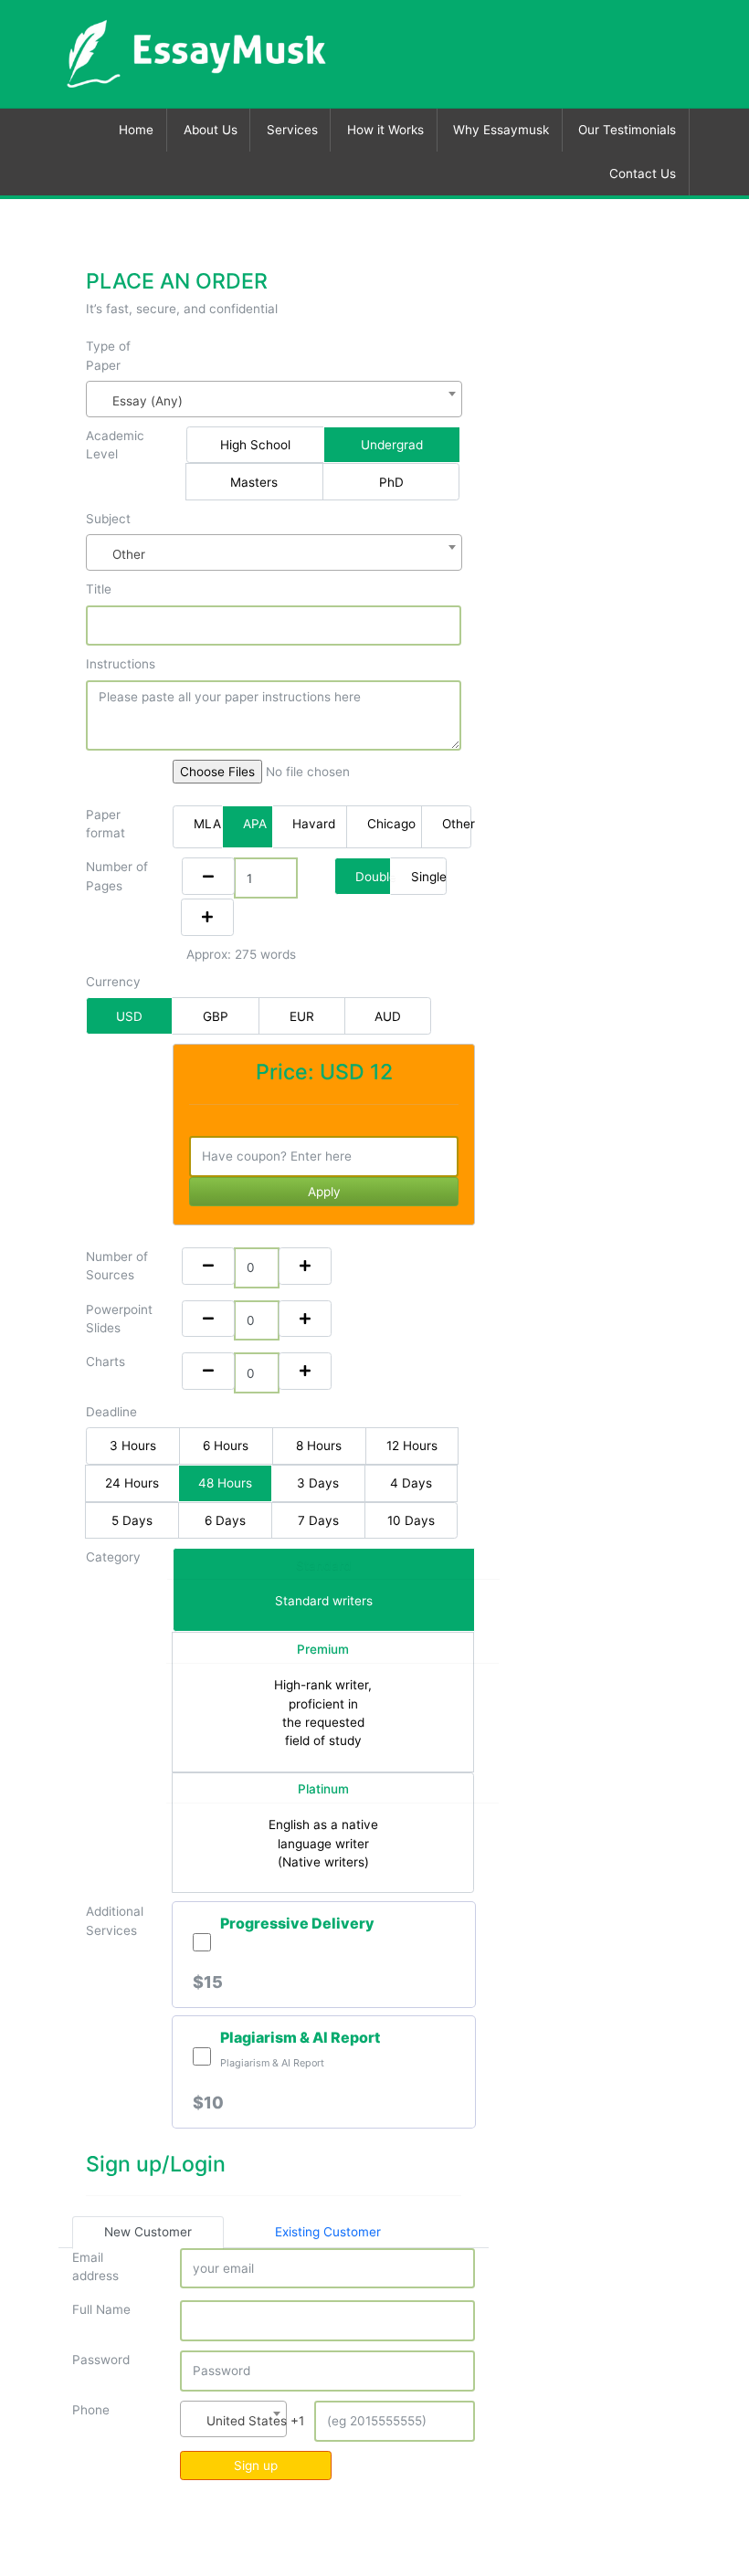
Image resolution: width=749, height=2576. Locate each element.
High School (255, 445)
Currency (113, 982)
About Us (211, 130)
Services (292, 130)
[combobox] (274, 399)
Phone (91, 2410)
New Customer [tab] (148, 2232)
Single (429, 877)
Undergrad (392, 445)
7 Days (318, 1520)
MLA (207, 824)
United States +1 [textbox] (237, 2421)
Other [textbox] (129, 554)
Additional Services (115, 1920)
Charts (105, 1362)
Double (373, 877)
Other (457, 824)
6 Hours (226, 1446)
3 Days (318, 1483)
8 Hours (319, 1446)
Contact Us (643, 173)
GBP (216, 1016)
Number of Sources (117, 1266)
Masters (254, 482)
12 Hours (412, 1446)
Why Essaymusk (501, 130)
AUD (388, 1016)
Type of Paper (108, 355)
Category (113, 1557)
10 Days (411, 1520)
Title (99, 589)
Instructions (121, 664)
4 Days (411, 1483)
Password (101, 2360)
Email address (95, 2266)
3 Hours (133, 1446)
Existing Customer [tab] (328, 2232)
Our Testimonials (627, 130)
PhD (391, 482)
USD (129, 1016)
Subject (108, 519)
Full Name (101, 2309)
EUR (302, 1016)
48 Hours (225, 1483)
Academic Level (115, 445)
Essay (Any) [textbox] (148, 401)
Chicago (391, 824)
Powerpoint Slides (119, 1319)
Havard (314, 824)
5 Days (132, 1520)
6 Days (225, 1520)
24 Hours (132, 1483)
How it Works (385, 130)
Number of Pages (117, 876)
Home (136, 130)
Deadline (111, 1412)
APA (255, 824)
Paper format (105, 824)
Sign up (256, 2466)
